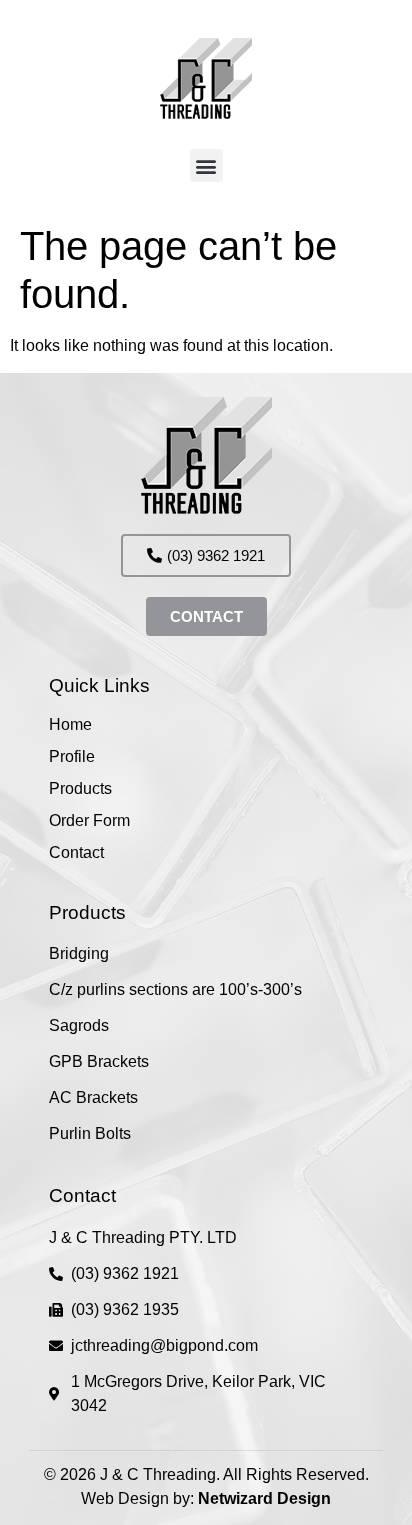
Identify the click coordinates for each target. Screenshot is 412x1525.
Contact (76, 852)
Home (70, 724)
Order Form (89, 820)
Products (80, 788)
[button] (206, 165)
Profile (72, 756)
